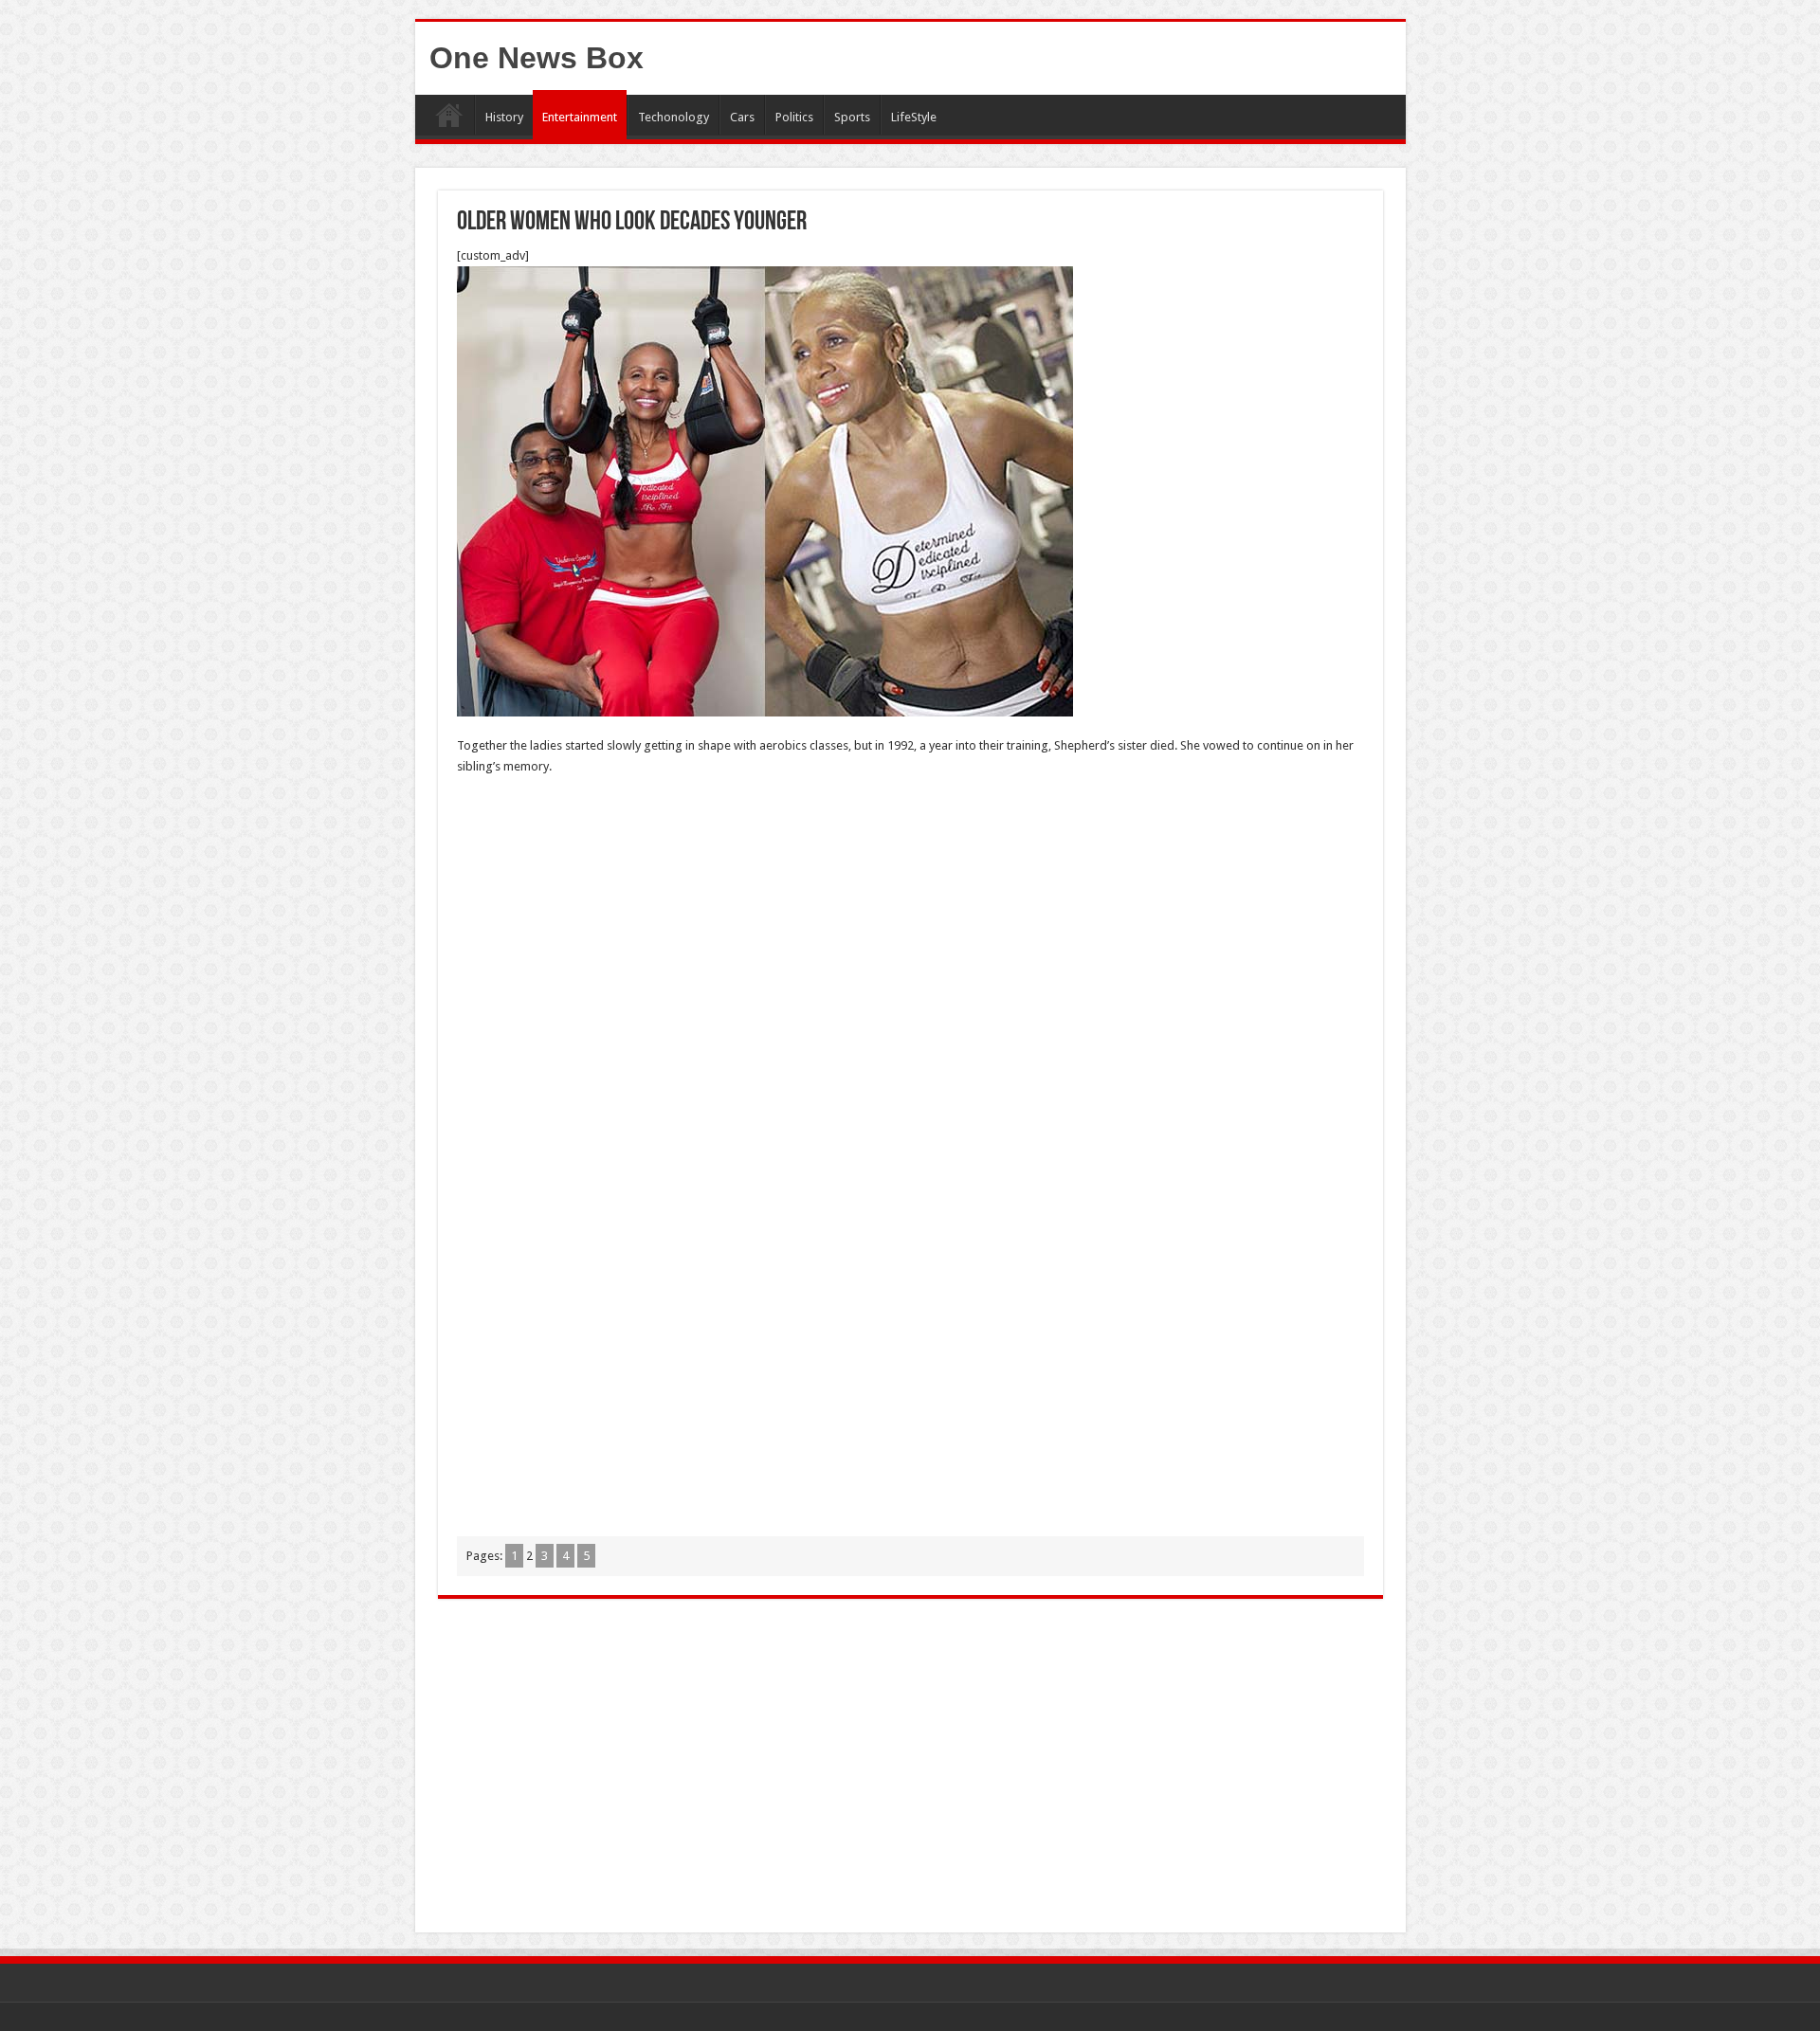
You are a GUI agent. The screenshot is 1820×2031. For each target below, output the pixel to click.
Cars (742, 117)
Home (449, 115)
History (504, 117)
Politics (794, 117)
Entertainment (580, 117)
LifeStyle (914, 117)
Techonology (673, 117)
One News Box (537, 58)
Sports (852, 117)
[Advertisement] (910, 929)
